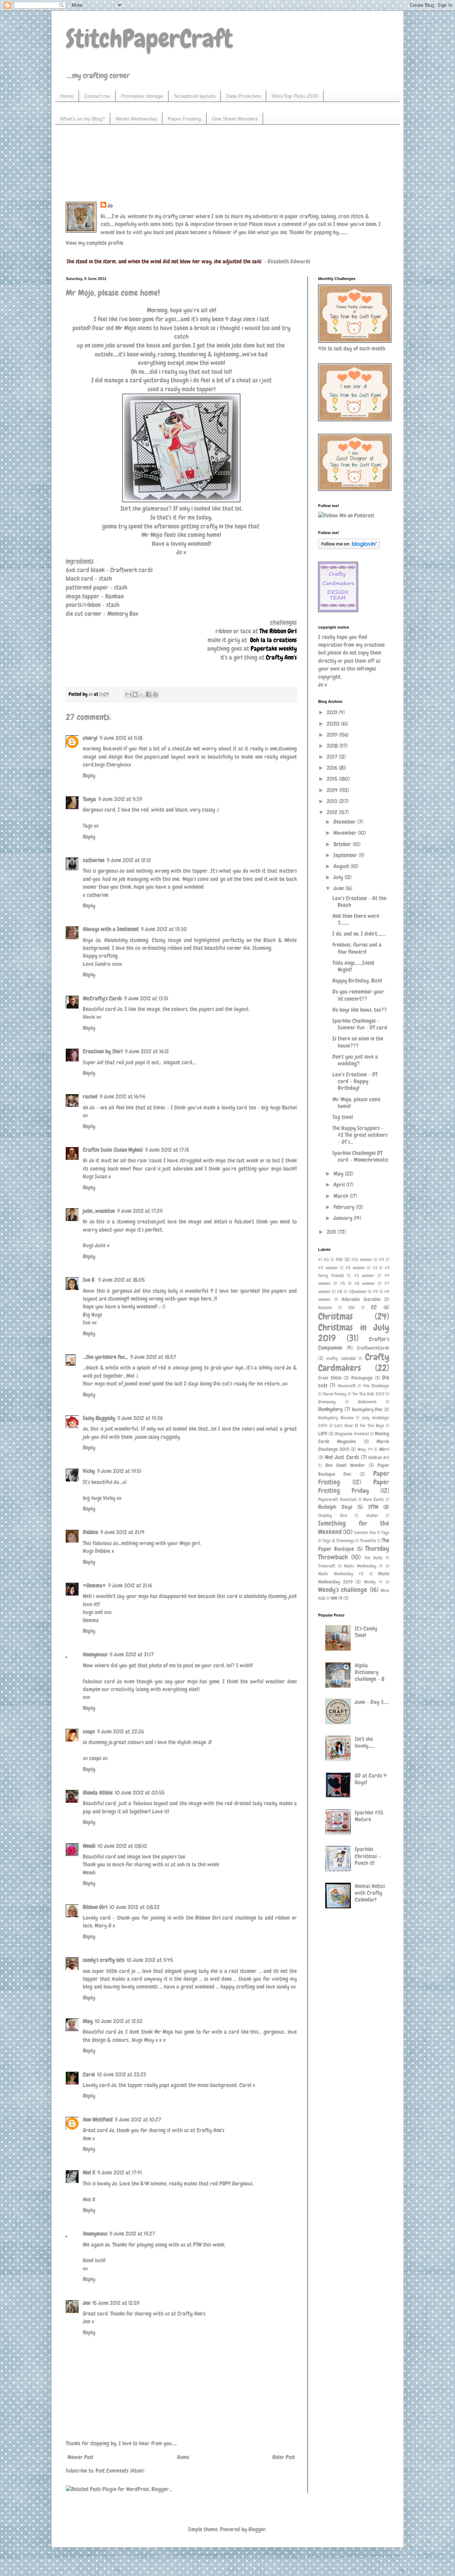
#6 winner (365, 1283)
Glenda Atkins (98, 1793)
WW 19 (337, 1598)
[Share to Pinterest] (155, 694)
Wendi (89, 1846)
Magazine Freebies (352, 1434)
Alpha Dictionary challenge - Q (370, 1672)
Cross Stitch (330, 1378)
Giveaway (327, 1402)
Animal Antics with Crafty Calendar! (370, 1893)
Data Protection (243, 96)
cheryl (90, 738)
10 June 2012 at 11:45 (150, 1960)
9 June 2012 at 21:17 (132, 1654)
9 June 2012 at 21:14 (122, 1532)
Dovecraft (347, 1386)
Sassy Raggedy (99, 1418)
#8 (340, 1292)
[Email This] (128, 694)
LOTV (323, 1434)
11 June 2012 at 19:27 (132, 2234)
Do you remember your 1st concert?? (358, 995)
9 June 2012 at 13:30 (164, 929)
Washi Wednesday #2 (341, 1574)
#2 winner (355, 1268)
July (339, 877)
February (345, 1207)
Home (67, 96)
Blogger (257, 2529)
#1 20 (323, 1260)
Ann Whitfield (98, 2120)
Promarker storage (142, 96)
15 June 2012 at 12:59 (116, 2303)
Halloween (367, 1402)
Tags (385, 1532)
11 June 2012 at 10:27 (138, 2120)
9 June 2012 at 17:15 (167, 1150)
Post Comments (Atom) (120, 2471)
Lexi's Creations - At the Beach (359, 902)
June (339, 888)
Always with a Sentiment (111, 929)
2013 (333, 801)
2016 (333, 768)
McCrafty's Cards (102, 998)
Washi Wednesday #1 (363, 1566)
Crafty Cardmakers (354, 1362)
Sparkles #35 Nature (369, 1816)
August (342, 866)
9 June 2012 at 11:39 (120, 799)
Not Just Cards (342, 1457)
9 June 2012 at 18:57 (153, 1357)
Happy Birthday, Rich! (357, 981)
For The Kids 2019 (369, 1394)
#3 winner (364, 1276)
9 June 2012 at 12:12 (129, 860)
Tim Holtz (374, 1558)
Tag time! (343, 1117)
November (346, 833)
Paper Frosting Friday (354, 1486)
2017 (333, 757)
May (88, 2021)
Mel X (89, 2172)
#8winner (358, 1292)
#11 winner (328, 1268)
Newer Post (81, 2457)
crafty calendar (341, 1358)
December (345, 822)
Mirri (384, 1449)
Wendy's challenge (343, 1590)
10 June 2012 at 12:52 (119, 2021)
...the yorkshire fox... (105, 1357)
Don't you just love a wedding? (355, 1060)
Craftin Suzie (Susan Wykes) (113, 1150)
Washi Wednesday (136, 119)
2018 (333, 746)
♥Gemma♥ (94, 1585)
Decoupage (362, 1378)
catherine (94, 860)
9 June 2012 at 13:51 (146, 998)
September (346, 855)
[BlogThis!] (135, 694)
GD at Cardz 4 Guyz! (371, 1779)
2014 (333, 790)
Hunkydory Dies (367, 1409)
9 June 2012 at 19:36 (140, 1418)
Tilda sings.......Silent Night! (353, 966)
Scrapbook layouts (195, 96)
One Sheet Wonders (235, 119)
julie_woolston (99, 1211)
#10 (339, 1259)
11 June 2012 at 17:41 (120, 2172)
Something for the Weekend (354, 1528)
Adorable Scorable (361, 1299)
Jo (110, 206)
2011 (332, 1232)
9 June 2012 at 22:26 (121, 1731)
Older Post (284, 2457)
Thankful (368, 1541)
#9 (375, 1292)
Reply (89, 776)
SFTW (373, 1507)
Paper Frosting (184, 119)
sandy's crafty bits (104, 1960)
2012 (333, 812)
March (342, 1196)
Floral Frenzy (334, 1394)
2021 (333, 712)
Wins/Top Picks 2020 (295, 96)
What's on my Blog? (82, 119)
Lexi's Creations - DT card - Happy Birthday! (355, 1081)
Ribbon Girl (95, 1907)
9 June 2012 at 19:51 (119, 1471)
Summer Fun (365, 1532)
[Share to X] (142, 694)
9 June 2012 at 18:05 (121, 1280)
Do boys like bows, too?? (360, 1010)
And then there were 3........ (356, 919)
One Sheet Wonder (345, 1465)
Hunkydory (330, 1409)
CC (374, 1307)
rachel (90, 1096)
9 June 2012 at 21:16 (130, 1585)
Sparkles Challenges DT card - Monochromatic (360, 1156)
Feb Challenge (376, 1386)
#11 (382, 1260)
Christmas (335, 1316)
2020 (334, 724)
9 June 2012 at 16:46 (122, 1096)
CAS (352, 1308)
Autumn (325, 1308)
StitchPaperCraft (149, 38)
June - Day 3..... (372, 1702)
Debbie (90, 1532)
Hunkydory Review (336, 1418)
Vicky (89, 1471)
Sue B (89, 1280)
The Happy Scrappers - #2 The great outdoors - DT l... (360, 1135)
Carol (89, 2074)
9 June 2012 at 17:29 (140, 1211)
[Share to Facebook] (149, 694)
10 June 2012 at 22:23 (122, 2074)
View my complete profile (95, 243)
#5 (343, 1283)
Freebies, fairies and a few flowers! (357, 948)
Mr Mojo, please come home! (356, 1103)
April (340, 1185)
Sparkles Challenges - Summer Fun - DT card (360, 1024)
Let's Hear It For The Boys (359, 1426)
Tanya (89, 799)
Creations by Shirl (103, 1051)
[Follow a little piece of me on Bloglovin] (349, 547)
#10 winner (362, 1260)
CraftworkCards (373, 1348)
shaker (372, 1515)
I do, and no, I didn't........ (359, 934)
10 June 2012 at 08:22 (135, 1907)
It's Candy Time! (366, 1632)
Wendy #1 (373, 1582)
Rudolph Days (335, 1507)
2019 (333, 735)
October (343, 844)
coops (89, 1731)
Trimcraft (327, 1566)
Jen (87, 2303)
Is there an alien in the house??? (358, 1042)
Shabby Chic (333, 1515)
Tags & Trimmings (339, 1541)
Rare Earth (374, 1499)
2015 (333, 779)
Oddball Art (379, 1458)
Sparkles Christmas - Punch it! (368, 1856)
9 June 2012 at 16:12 (147, 1051)
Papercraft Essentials (337, 1499)
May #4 (365, 1449)
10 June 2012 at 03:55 (140, 1793)
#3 (375, 1268)
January (344, 1218)
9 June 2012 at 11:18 (121, 738)
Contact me (97, 96)
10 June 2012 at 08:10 (122, 1846)
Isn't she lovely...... (365, 1742)
